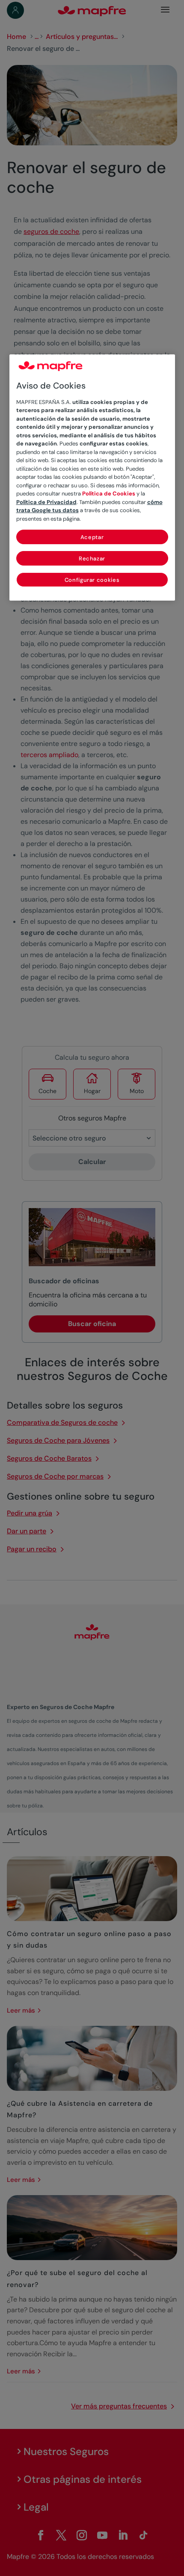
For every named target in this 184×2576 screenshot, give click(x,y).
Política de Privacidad (46, 502)
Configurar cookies (92, 580)
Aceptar (92, 537)
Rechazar (92, 559)
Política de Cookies (109, 494)
